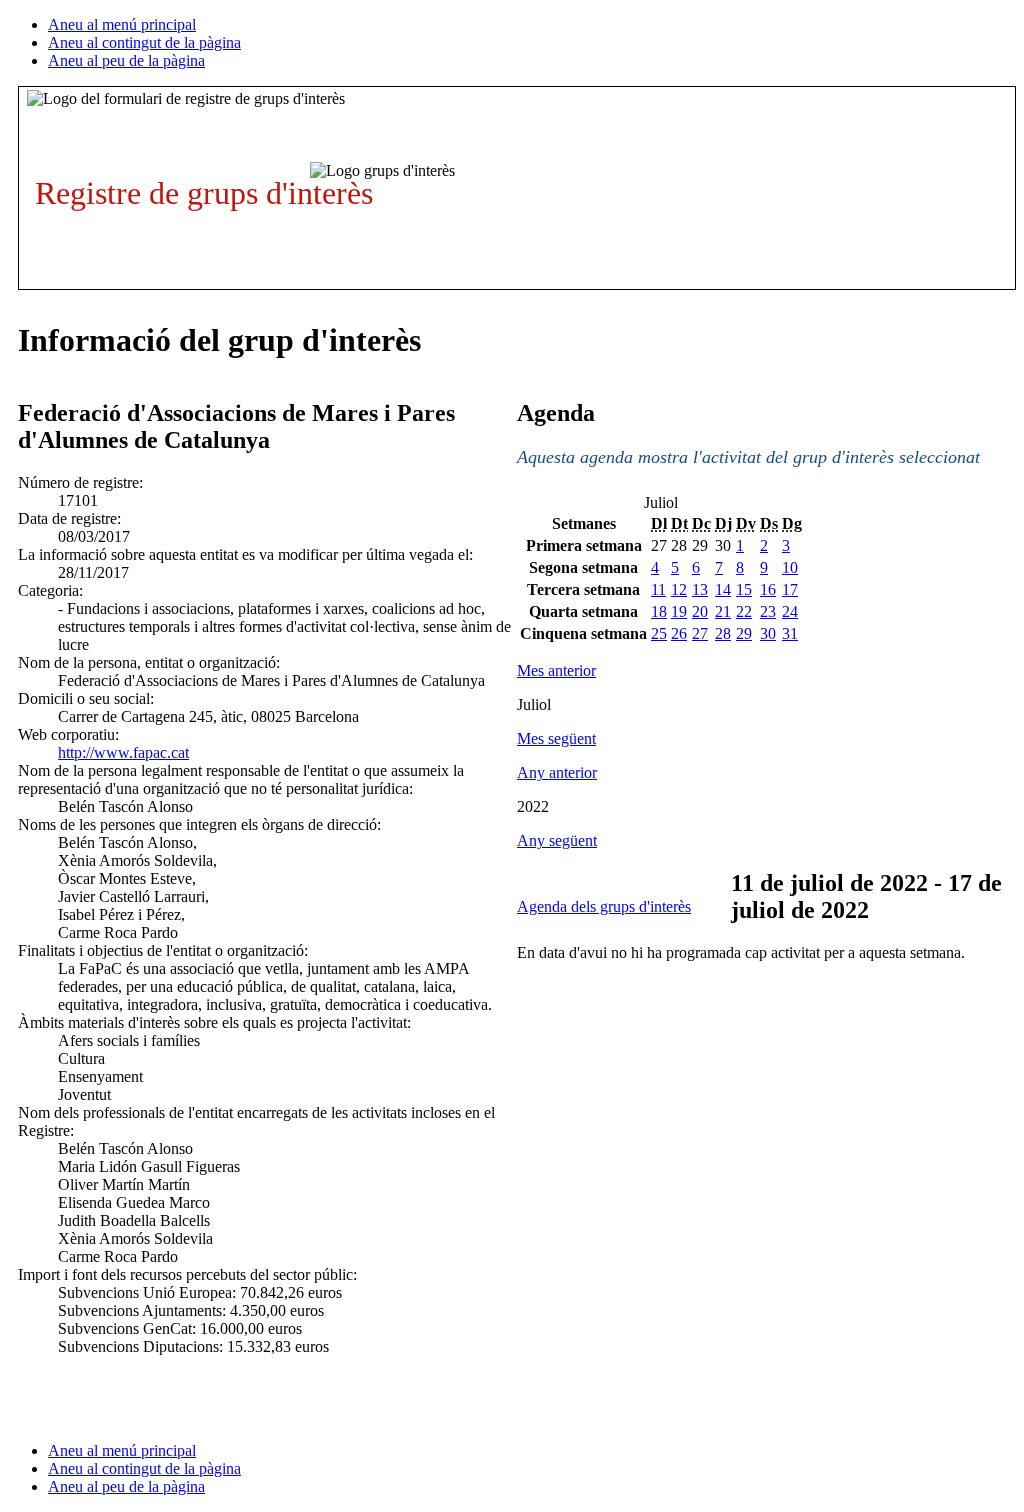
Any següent (557, 840)
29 (744, 633)
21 (723, 611)
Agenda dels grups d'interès (604, 906)
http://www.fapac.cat (123, 752)
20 (700, 611)
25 (659, 633)
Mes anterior (556, 670)
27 (700, 633)
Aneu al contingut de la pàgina (144, 42)
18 (659, 611)
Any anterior (557, 772)
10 (790, 567)
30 (768, 633)
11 (658, 589)
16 (768, 589)
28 (723, 633)
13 (700, 589)
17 (790, 589)
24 (790, 611)
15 (744, 589)
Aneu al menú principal (122, 24)
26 (679, 633)
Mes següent (556, 738)
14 (723, 589)
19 (679, 611)
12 (679, 589)
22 (744, 611)
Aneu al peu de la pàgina (126, 60)
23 (768, 611)
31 (790, 633)
